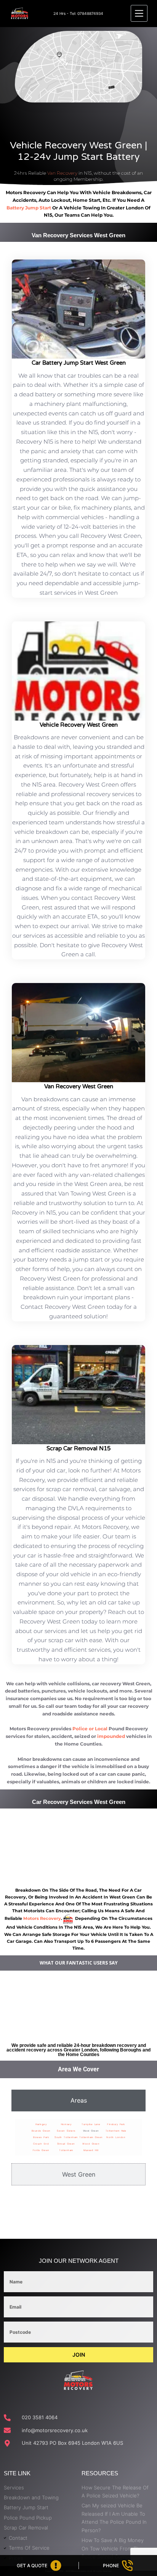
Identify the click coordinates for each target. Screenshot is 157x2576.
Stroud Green (66, 2144)
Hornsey (66, 2124)
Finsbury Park (116, 2124)
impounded (111, 1736)
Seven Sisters (66, 2131)
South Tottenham (66, 2137)
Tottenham (66, 2150)
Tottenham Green (91, 2137)
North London (116, 2137)
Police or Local (90, 1729)
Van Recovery (62, 173)
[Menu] (139, 13)
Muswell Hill (91, 2150)
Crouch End (41, 2144)
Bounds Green (41, 2131)
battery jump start (29, 208)
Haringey (41, 2124)
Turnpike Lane (91, 2124)
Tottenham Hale (116, 2131)
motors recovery (42, 1919)
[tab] (78, 2100)
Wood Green (91, 2144)
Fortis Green (41, 2150)
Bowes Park (41, 2137)
